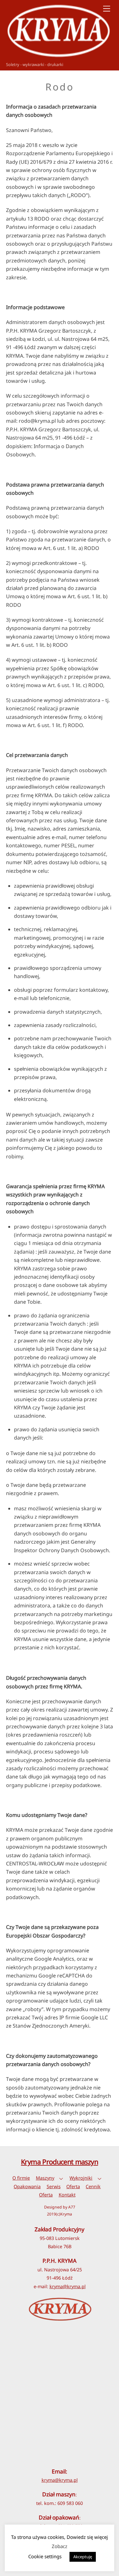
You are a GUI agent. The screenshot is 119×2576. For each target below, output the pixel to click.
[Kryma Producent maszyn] (58, 56)
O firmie (21, 2178)
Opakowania (27, 2186)
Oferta (73, 2186)
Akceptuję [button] (83, 2557)
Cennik (93, 2186)
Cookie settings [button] (45, 2556)
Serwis (54, 2186)
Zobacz (60, 2546)
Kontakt (67, 2195)
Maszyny (45, 2178)
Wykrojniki (81, 2178)
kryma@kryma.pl (68, 2286)
